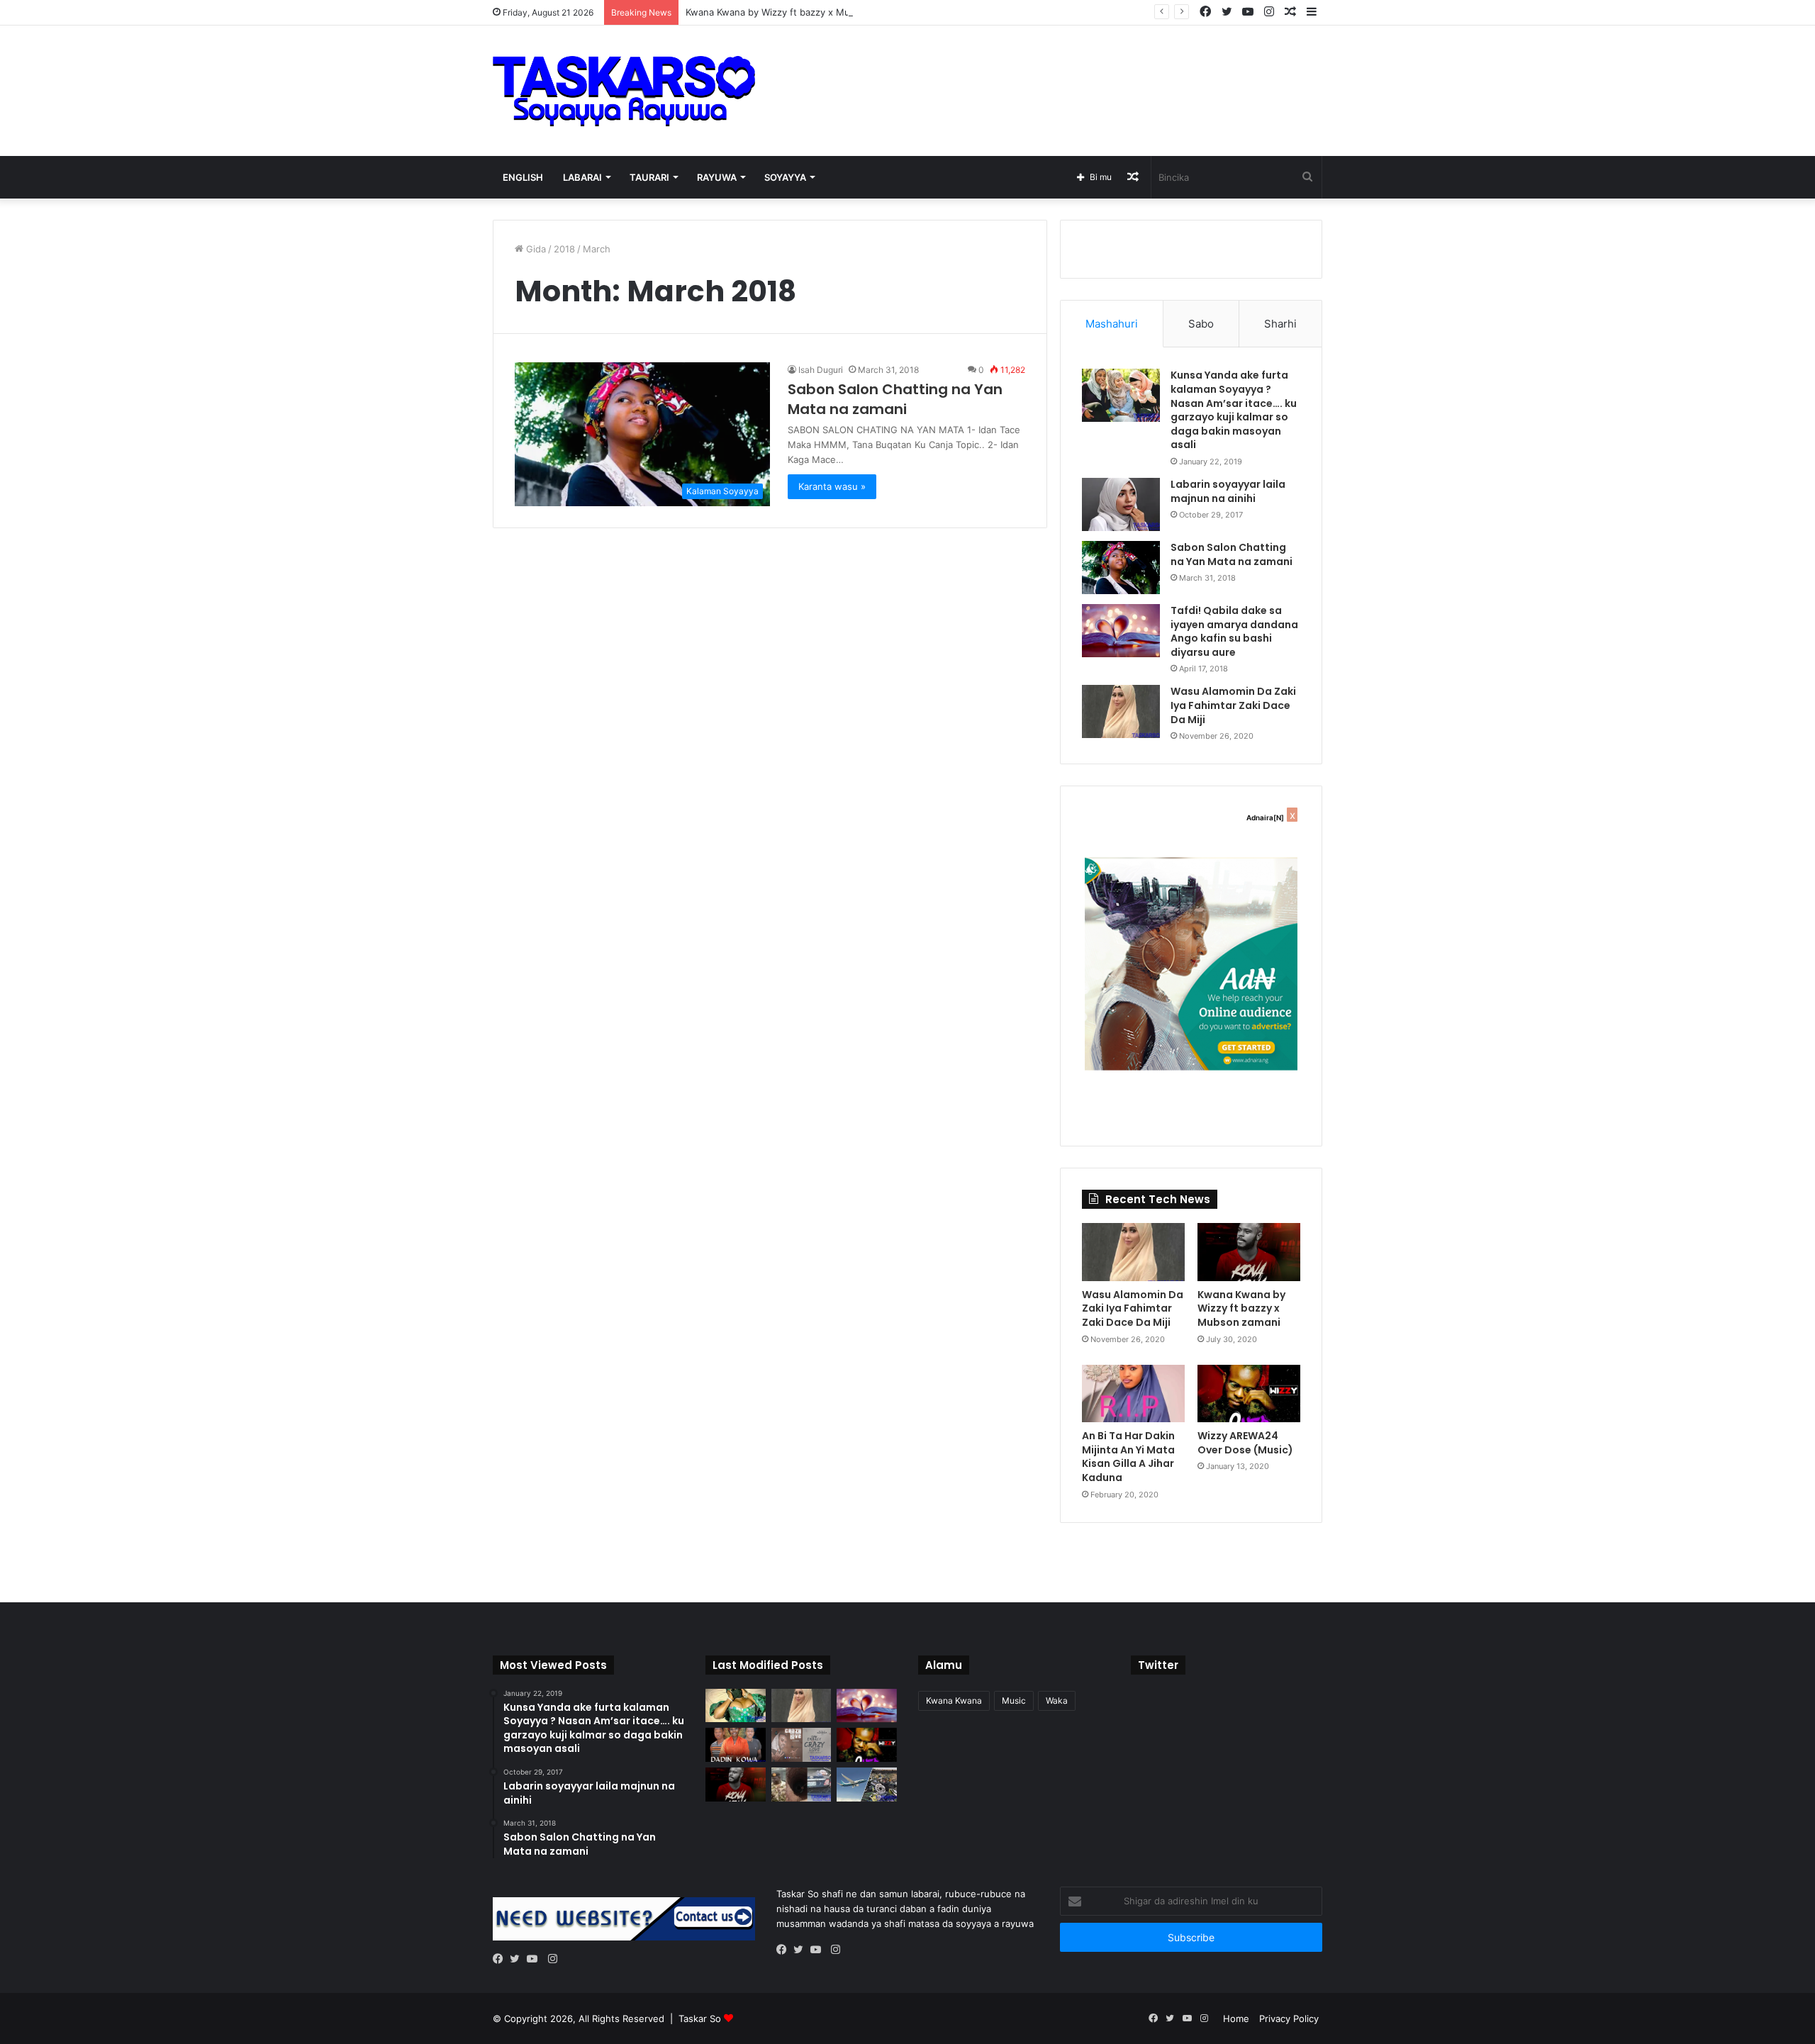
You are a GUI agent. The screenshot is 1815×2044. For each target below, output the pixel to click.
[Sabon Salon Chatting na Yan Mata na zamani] (1121, 568)
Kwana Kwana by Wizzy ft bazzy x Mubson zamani (795, 12)
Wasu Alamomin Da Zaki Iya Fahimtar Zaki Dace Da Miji (1233, 705)
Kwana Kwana (954, 1700)
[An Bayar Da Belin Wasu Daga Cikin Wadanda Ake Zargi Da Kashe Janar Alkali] (802, 1785)
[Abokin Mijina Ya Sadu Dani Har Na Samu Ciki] (736, 1706)
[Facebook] (501, 1960)
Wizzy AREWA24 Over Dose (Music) (1245, 1443)
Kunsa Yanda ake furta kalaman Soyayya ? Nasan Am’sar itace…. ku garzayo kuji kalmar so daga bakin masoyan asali (1234, 410)
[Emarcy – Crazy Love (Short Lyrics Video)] (802, 1745)
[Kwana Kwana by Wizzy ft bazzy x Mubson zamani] (1249, 1252)
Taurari (649, 177)
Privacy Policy (1289, 2018)
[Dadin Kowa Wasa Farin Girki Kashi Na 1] (736, 1745)
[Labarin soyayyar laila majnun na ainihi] (1121, 504)
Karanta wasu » (832, 486)
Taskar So (701, 2018)
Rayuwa (717, 177)
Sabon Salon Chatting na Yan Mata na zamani (895, 399)
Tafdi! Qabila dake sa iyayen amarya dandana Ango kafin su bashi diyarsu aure (1234, 631)
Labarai (582, 177)
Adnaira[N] (1265, 817)
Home (1236, 2018)
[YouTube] (535, 1960)
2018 (564, 249)
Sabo (1201, 324)
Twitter (1158, 1665)
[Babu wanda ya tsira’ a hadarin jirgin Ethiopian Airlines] (867, 1785)
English (523, 177)
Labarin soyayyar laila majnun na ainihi (1228, 491)
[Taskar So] (624, 91)
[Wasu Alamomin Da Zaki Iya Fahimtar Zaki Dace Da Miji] (1121, 711)
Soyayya (785, 177)
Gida (535, 249)
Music (1014, 1700)
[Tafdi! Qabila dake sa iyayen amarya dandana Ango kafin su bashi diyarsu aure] (1121, 631)
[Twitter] (518, 1960)
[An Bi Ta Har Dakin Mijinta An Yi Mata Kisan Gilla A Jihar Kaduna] (1133, 1394)
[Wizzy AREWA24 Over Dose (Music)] (1249, 1394)
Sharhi (1280, 324)
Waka (1057, 1700)
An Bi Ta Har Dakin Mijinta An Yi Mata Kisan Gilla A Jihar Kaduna (1128, 1457)
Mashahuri (1112, 324)
